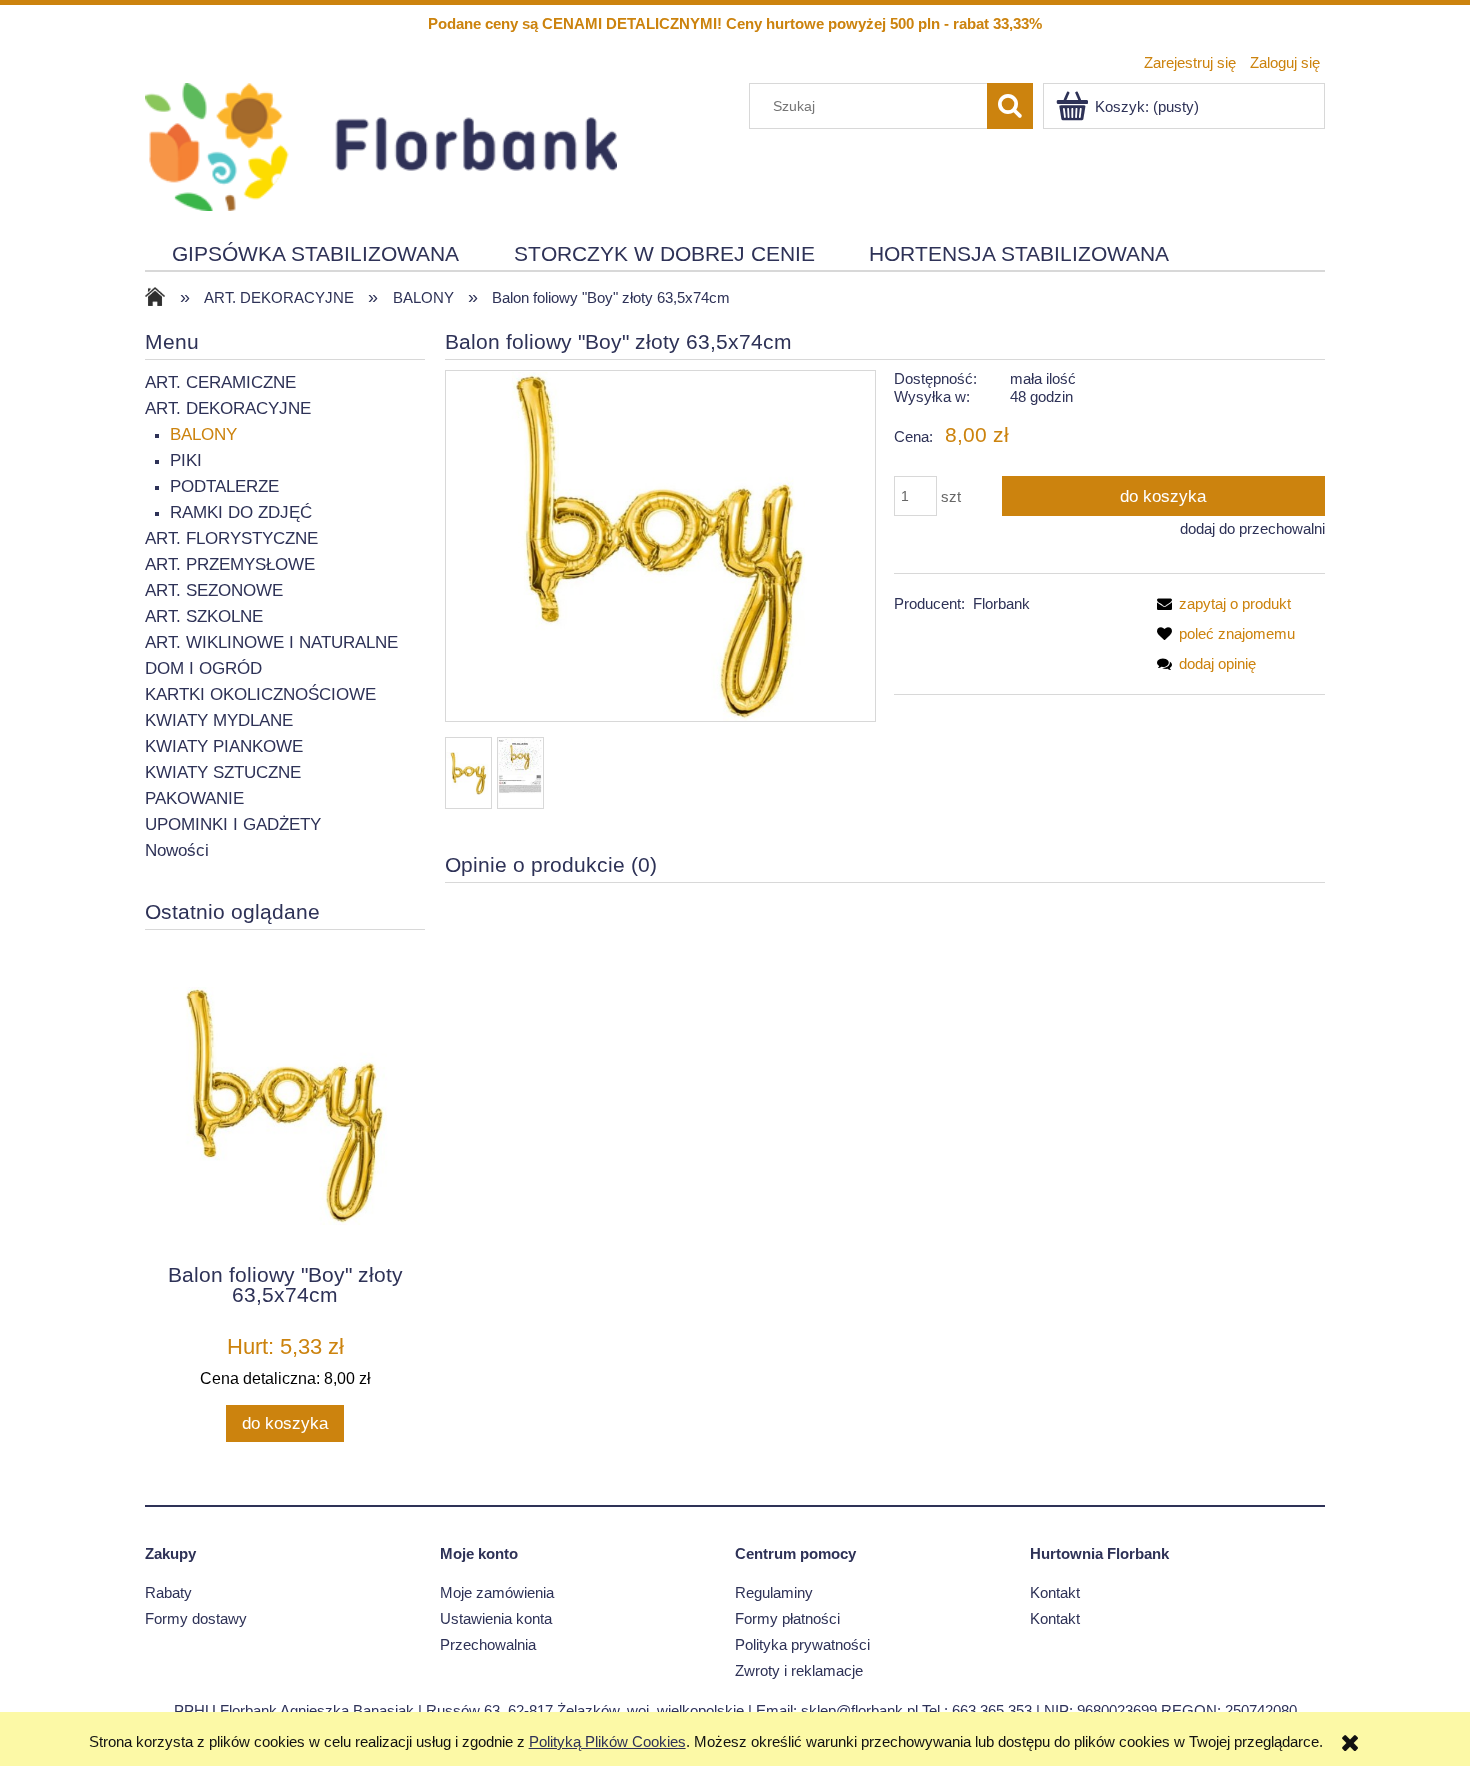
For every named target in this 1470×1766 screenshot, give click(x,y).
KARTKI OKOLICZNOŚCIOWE (260, 694)
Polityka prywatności (802, 1644)
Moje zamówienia (497, 1592)
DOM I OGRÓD (203, 668)
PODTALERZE (224, 486)
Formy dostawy (196, 1618)
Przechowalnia (488, 1644)
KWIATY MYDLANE (219, 720)
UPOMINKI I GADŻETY (233, 824)
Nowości (177, 850)
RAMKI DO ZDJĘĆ (241, 512)
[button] (1220, 603)
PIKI (186, 460)
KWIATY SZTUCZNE (223, 772)
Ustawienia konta (496, 1618)
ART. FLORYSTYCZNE (231, 538)
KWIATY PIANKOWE (224, 746)
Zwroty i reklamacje (799, 1670)
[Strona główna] (381, 144)
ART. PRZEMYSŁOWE (230, 564)
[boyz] (520, 773)
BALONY (203, 434)
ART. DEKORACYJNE (228, 408)
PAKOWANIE (194, 798)
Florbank (1001, 603)
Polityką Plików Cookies (607, 1741)
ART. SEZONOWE (214, 590)
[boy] (468, 773)
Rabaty (168, 1592)
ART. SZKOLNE (204, 616)
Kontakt (1055, 1592)
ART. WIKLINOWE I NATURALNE (271, 642)
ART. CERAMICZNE (220, 382)
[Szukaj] (1010, 106)
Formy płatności (787, 1618)
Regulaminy (774, 1592)
